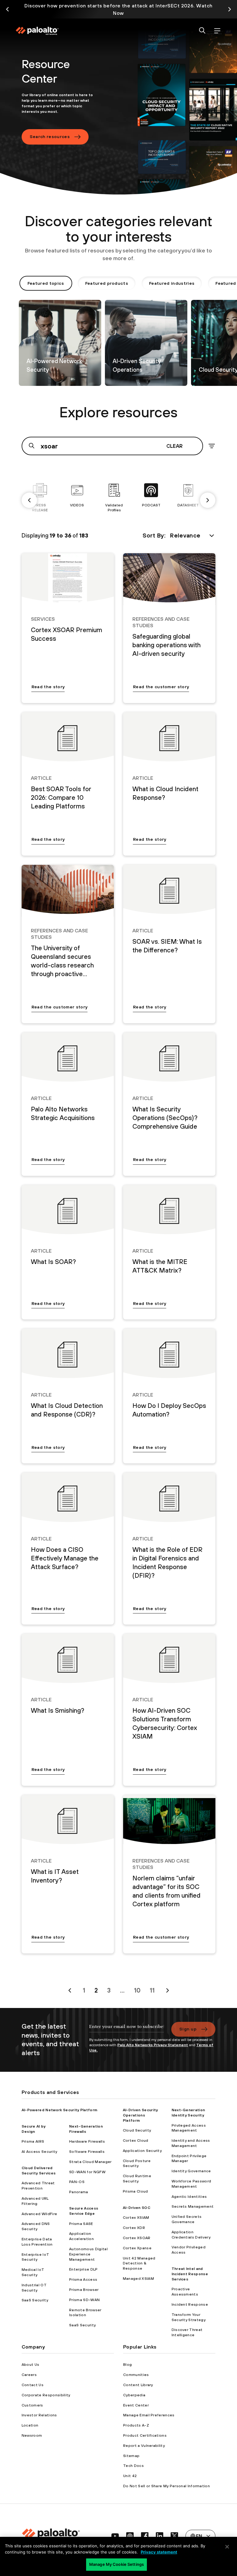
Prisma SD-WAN (84, 2300)
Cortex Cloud (136, 2141)
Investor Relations (39, 2415)
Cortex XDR (134, 2228)
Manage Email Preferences (149, 2415)
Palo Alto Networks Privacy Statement (153, 2045)
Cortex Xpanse (137, 2248)
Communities (136, 2375)
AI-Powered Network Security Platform (60, 2110)
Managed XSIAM (138, 2279)
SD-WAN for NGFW (87, 2172)
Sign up (188, 2029)
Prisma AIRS (33, 2141)
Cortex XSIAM (136, 2218)
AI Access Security (39, 2152)
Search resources (50, 137)
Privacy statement (159, 2552)
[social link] (115, 2536)
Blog (127, 2365)
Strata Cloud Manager (90, 2162)
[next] (208, 500)
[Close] (227, 2547)
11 (152, 1990)
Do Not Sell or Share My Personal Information (166, 2486)
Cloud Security (137, 2130)
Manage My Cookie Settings (116, 2564)
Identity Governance (191, 2171)
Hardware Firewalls (87, 2141)
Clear (175, 446)
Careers (29, 2375)
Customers (32, 2405)
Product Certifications (145, 2435)
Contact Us (33, 2385)
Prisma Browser (84, 2290)
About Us (31, 2365)
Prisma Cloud (135, 2191)
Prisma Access (83, 2280)
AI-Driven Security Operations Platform (140, 2115)
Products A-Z (136, 2425)
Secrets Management (193, 2206)
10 (137, 1990)
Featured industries (172, 283)
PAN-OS (77, 2182)
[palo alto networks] (37, 31)
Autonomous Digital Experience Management (88, 2254)
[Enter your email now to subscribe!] (127, 2030)
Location (30, 2425)
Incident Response (190, 2304)
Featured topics (46, 283)
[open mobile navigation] (217, 31)
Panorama (79, 2192)
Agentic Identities (189, 2197)
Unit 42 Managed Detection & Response (139, 2263)
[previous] (29, 500)
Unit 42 (130, 2476)
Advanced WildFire (39, 2214)
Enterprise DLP (83, 2269)
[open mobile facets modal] (212, 446)
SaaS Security (35, 2300)
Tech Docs (133, 2466)
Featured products (107, 283)
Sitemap (131, 2456)
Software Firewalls (87, 2152)
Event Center (136, 2405)
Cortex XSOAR (137, 2238)
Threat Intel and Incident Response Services (190, 2274)
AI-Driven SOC (137, 2208)
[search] (202, 31)
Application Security (142, 2151)
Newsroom (32, 2435)
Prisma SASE (81, 2224)
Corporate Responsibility (46, 2395)
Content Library (138, 2385)
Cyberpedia (134, 2395)
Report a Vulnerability (144, 2446)
